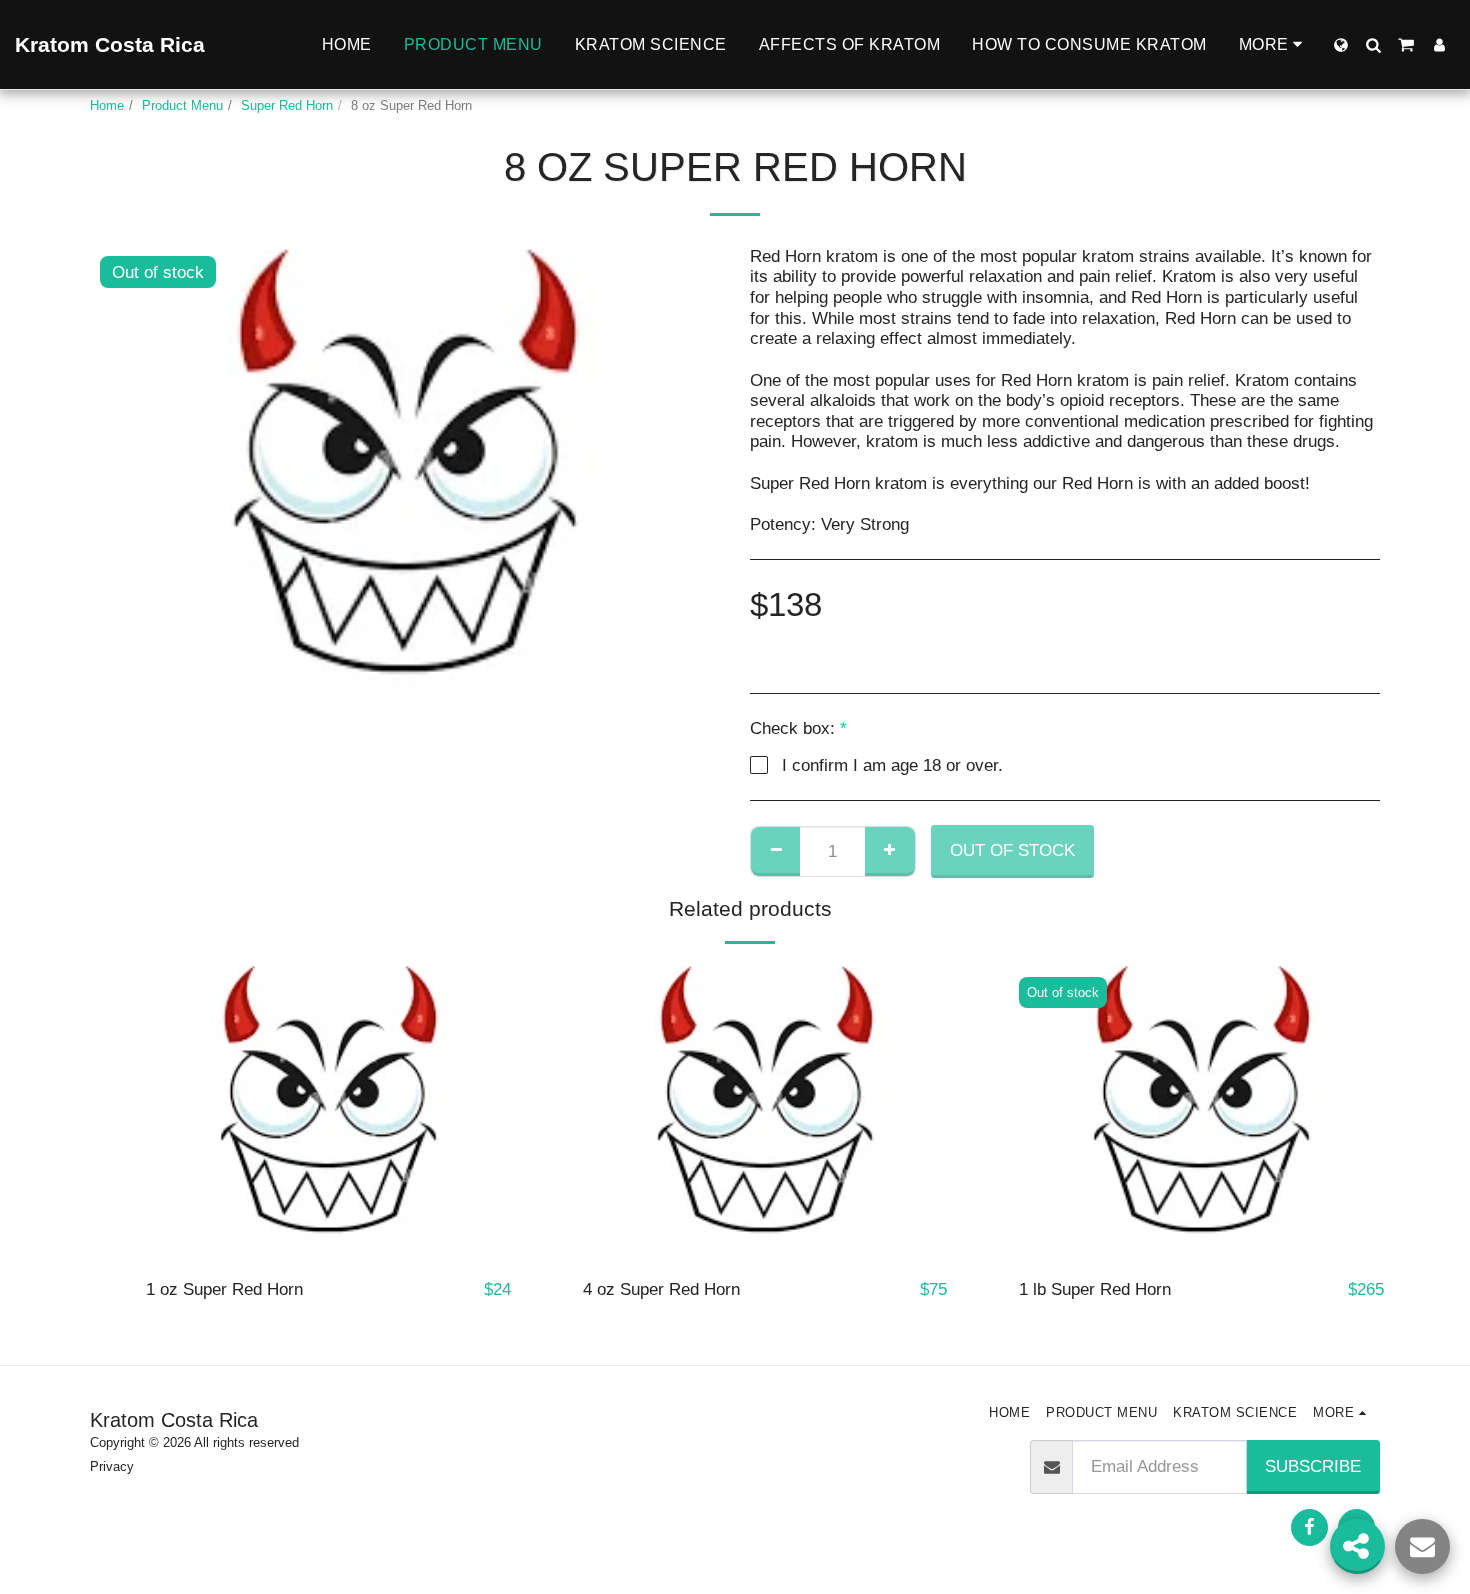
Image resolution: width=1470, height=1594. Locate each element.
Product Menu (182, 105)
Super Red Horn (287, 105)
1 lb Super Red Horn (1095, 1289)
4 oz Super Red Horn (661, 1289)
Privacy (112, 1466)
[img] (328, 1112)
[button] (1373, 45)
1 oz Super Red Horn (224, 1289)
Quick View (328, 1252)
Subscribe (1313, 1466)
